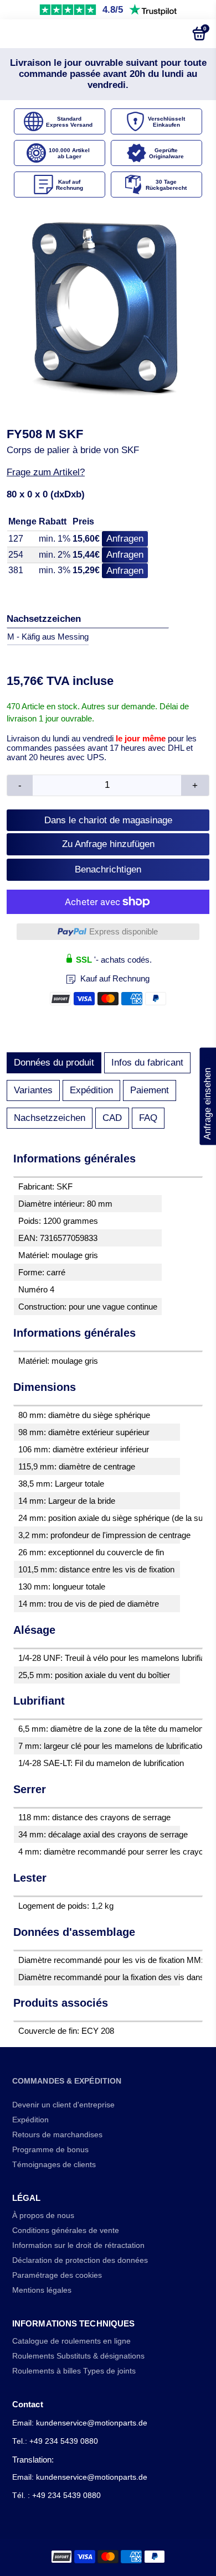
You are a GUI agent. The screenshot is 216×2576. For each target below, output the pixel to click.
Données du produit (54, 1063)
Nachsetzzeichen (50, 1118)
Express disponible (124, 931)
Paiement (150, 1090)
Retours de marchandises (57, 2135)
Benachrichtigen (108, 869)
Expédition (91, 1090)
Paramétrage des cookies (57, 2275)
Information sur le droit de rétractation (78, 2245)
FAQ (148, 1118)
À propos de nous (43, 2216)
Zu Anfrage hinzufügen (108, 844)
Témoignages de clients (54, 2165)
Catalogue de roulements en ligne (71, 2341)
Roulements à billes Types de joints (74, 2371)
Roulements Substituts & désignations (78, 2356)
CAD (112, 1118)
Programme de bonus (50, 2150)
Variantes (33, 1090)
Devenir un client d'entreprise (63, 2105)
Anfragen (125, 539)
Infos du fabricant (147, 1063)
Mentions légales (42, 2290)
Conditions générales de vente (66, 2230)
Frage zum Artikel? (46, 472)
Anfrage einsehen (207, 1097)
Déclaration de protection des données (80, 2260)
